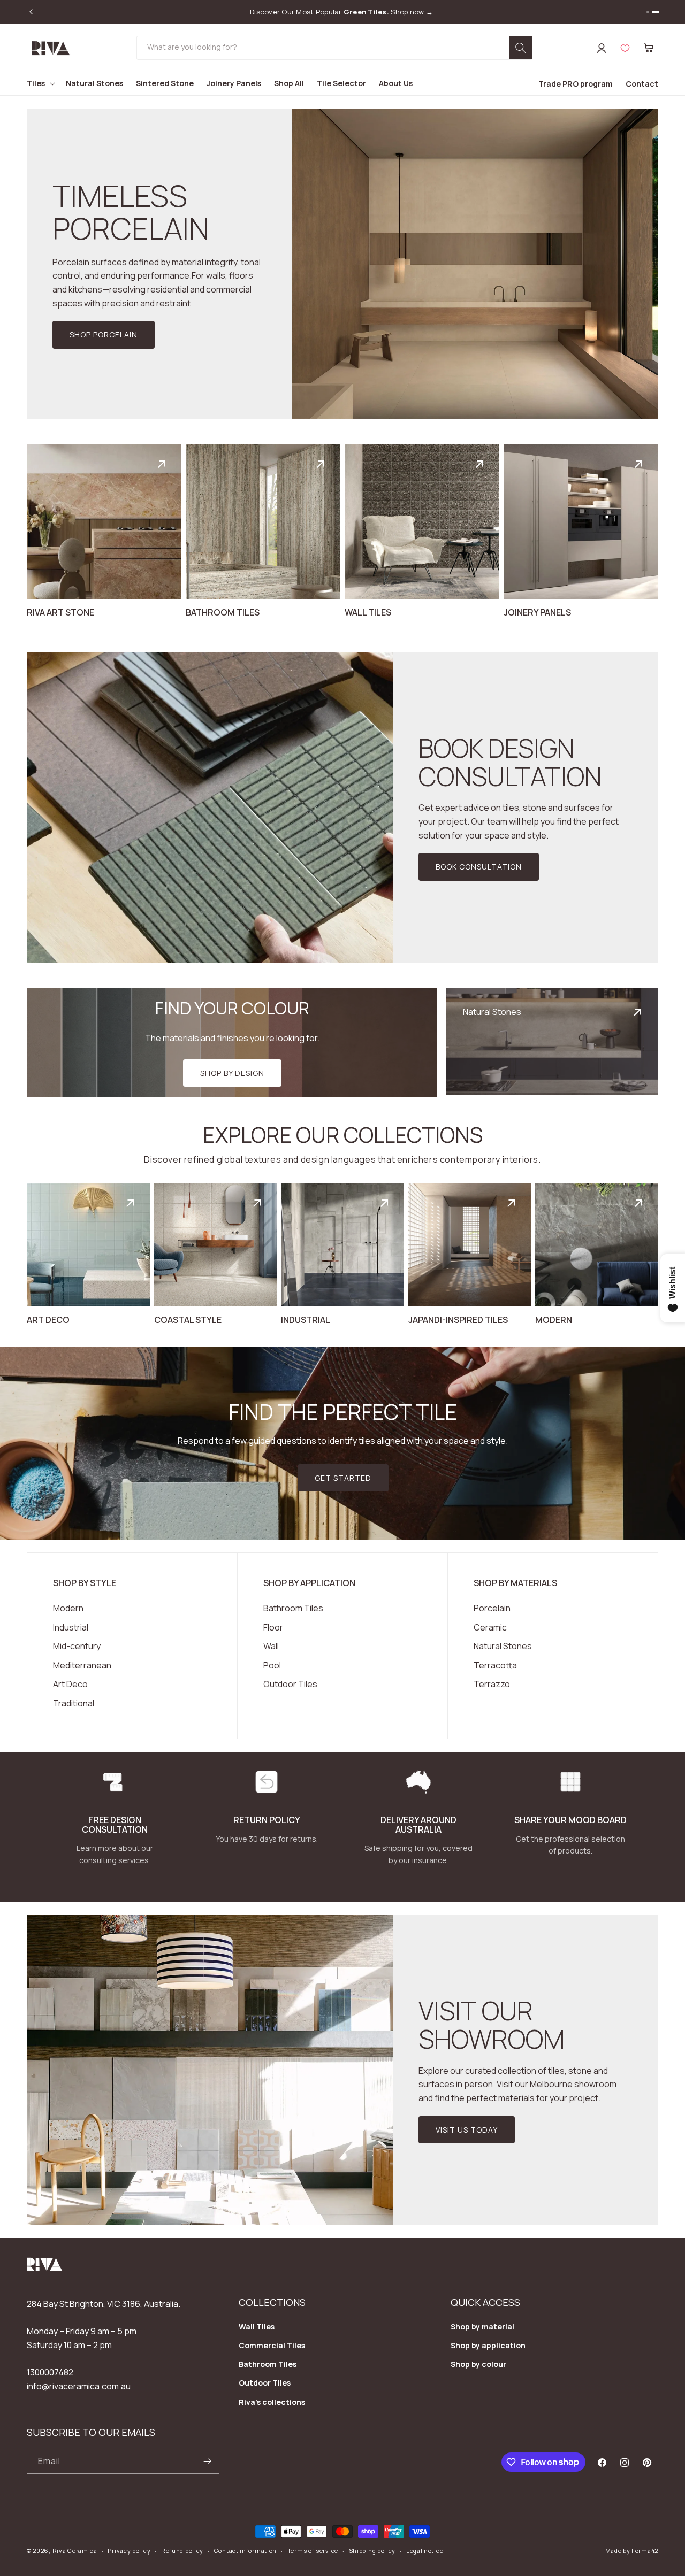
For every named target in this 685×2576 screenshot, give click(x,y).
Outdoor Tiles (290, 1684)
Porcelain (492, 1608)
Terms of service (313, 2551)
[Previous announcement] (31, 12)
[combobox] (334, 48)
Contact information (245, 2551)
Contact (642, 84)
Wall (271, 1646)
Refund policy (182, 2551)
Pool (272, 1665)
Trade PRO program (576, 84)
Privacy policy (129, 2551)
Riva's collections (272, 2402)
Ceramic (490, 1627)
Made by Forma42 (632, 2551)
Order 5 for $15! (341, 12)
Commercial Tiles (272, 2345)
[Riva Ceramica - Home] (45, 2268)
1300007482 (50, 2372)
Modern (68, 1608)
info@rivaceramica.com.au (79, 2386)
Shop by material (482, 2327)
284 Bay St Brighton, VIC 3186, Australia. (104, 2304)
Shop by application (488, 2345)
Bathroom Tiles (293, 1608)
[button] (649, 48)
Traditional (74, 1703)
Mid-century (77, 1646)
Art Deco (70, 1684)
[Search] (521, 48)
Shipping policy (372, 2551)
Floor (273, 1627)
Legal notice (425, 2551)
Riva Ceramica (75, 2551)
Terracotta (495, 1665)
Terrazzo (492, 1684)
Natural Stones (503, 1646)
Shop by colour (478, 2364)
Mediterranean (82, 1665)
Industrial (71, 1627)
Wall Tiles (257, 2327)
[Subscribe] (207, 2461)
